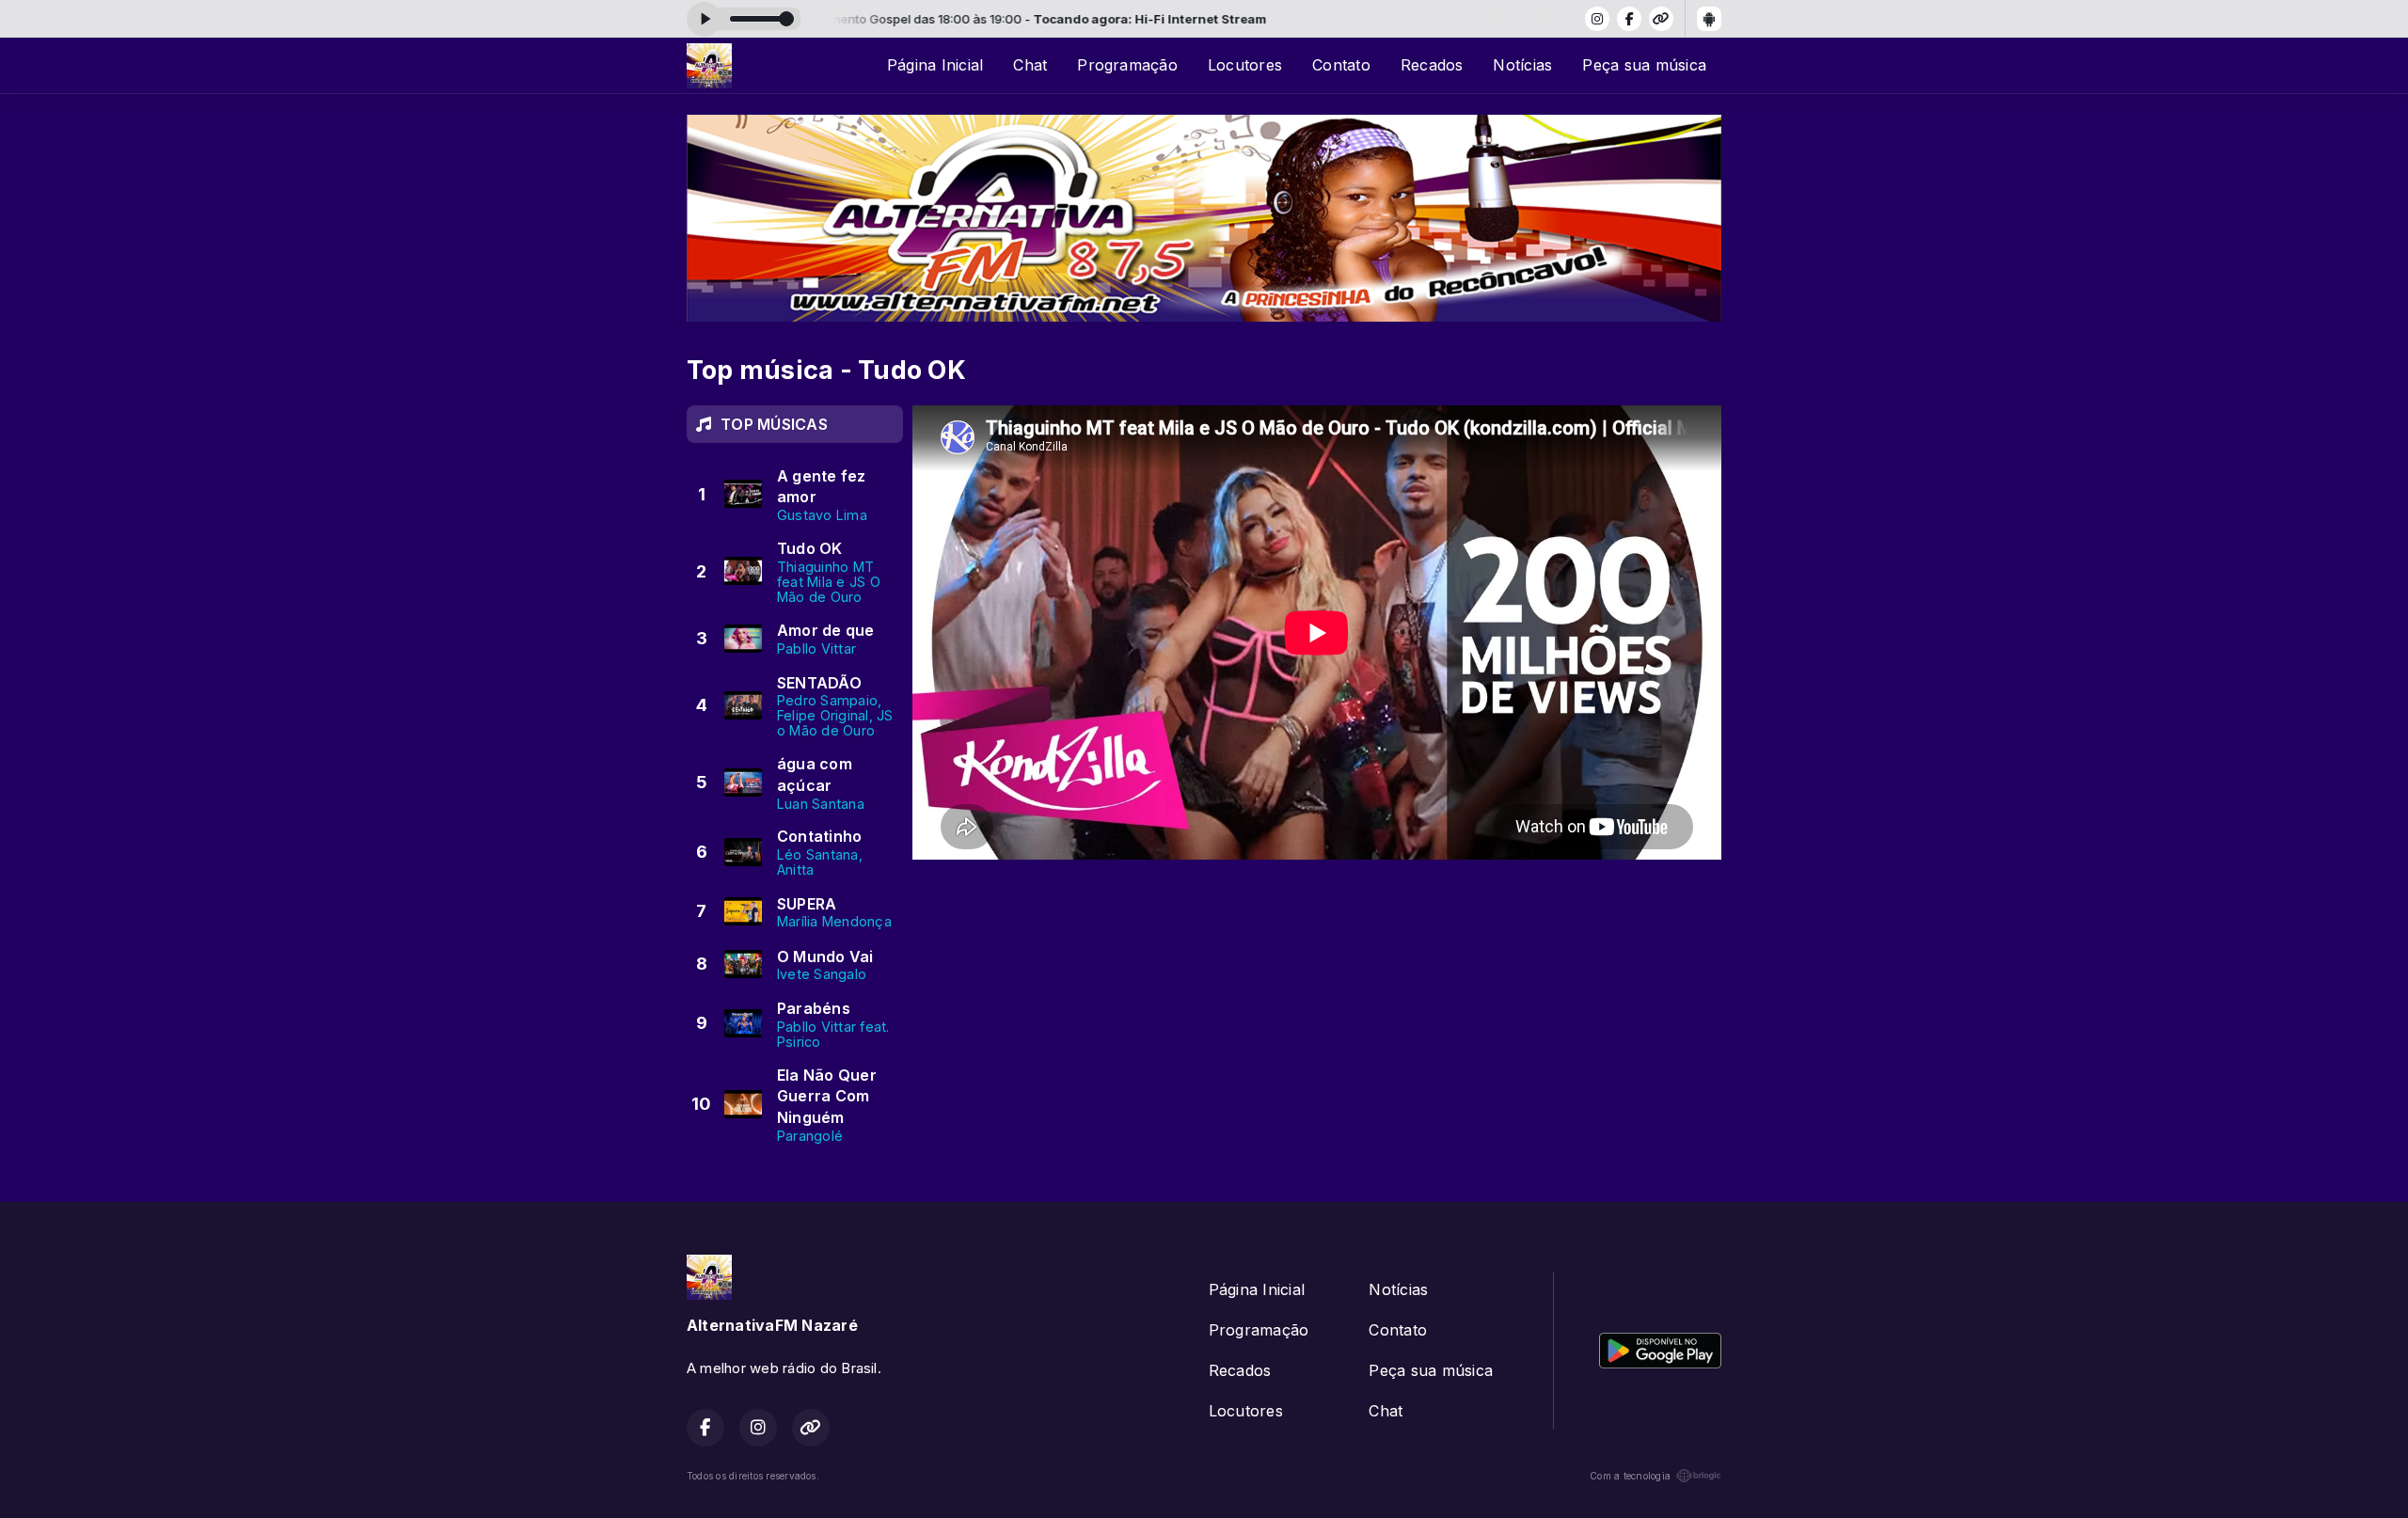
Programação (1127, 65)
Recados (1432, 65)
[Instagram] (1597, 19)
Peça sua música (1644, 65)
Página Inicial (935, 65)
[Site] (1661, 19)
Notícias (1522, 65)
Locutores (1245, 65)
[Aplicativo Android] (1709, 19)
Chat (1030, 65)
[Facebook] (1629, 19)
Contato (1341, 65)
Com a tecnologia (1630, 1476)
